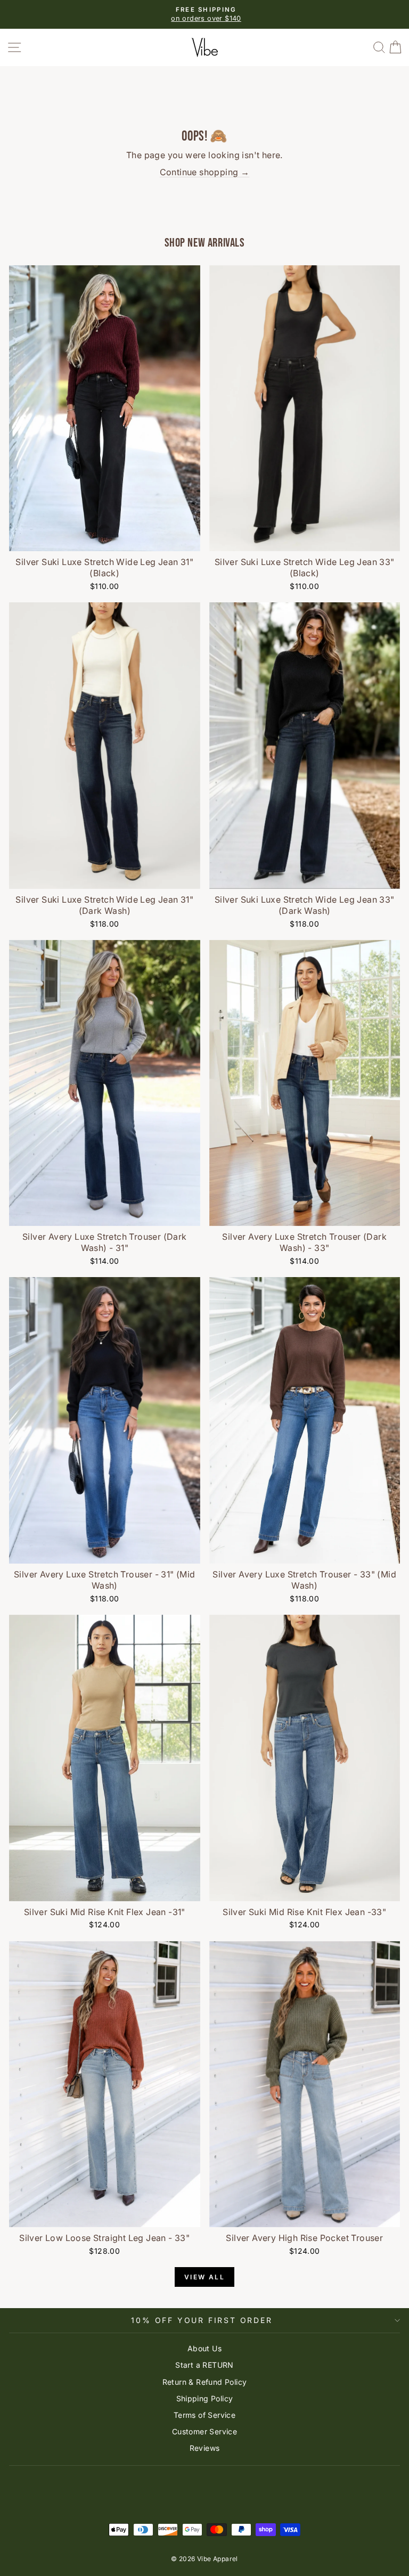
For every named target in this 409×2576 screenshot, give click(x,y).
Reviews (205, 2448)
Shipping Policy (205, 2398)
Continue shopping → (205, 172)
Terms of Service (204, 2415)
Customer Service (204, 2431)
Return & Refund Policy (205, 2382)
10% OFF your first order (202, 2320)
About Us (204, 2348)
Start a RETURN (204, 2365)
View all (204, 2277)
